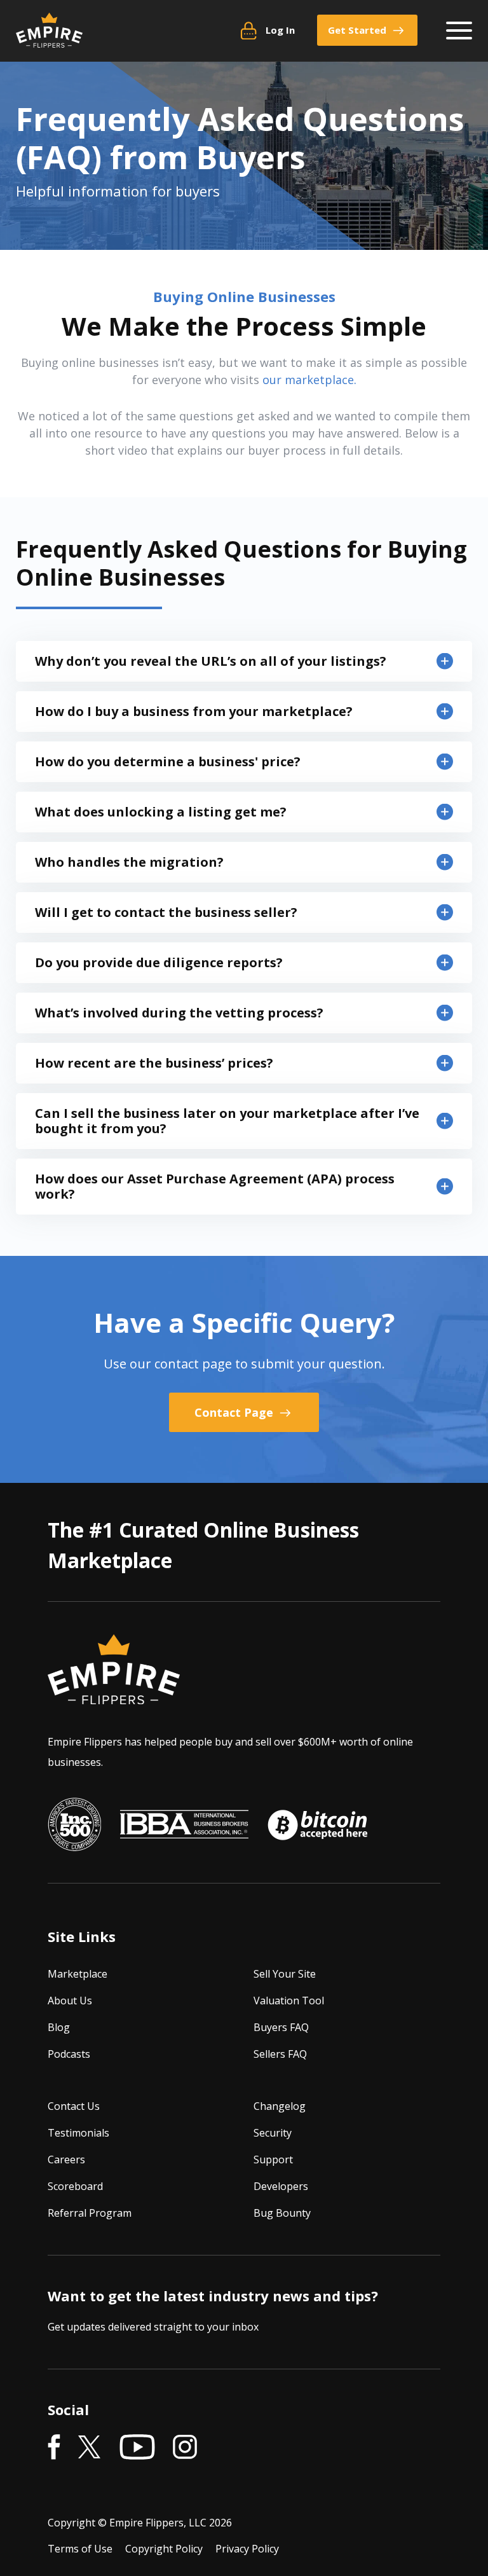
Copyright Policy (164, 2549)
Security (273, 2133)
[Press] (74, 1824)
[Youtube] (137, 2448)
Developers (281, 2186)
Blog (59, 2027)
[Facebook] (54, 2448)
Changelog (280, 2106)
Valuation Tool (289, 2001)
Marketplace (78, 1974)
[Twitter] (90, 2448)
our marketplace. (309, 380)
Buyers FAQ (281, 2027)
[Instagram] (185, 2448)
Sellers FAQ (280, 2054)
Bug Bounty (282, 2213)
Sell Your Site (285, 1974)
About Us (70, 2001)
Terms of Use (80, 2549)
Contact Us (74, 2106)
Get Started (357, 30)
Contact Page (235, 1412)
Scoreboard (75, 2186)
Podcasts (69, 2054)
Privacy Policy (247, 2549)
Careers (66, 2159)
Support (273, 2159)
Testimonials (78, 2133)
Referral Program (90, 2213)
